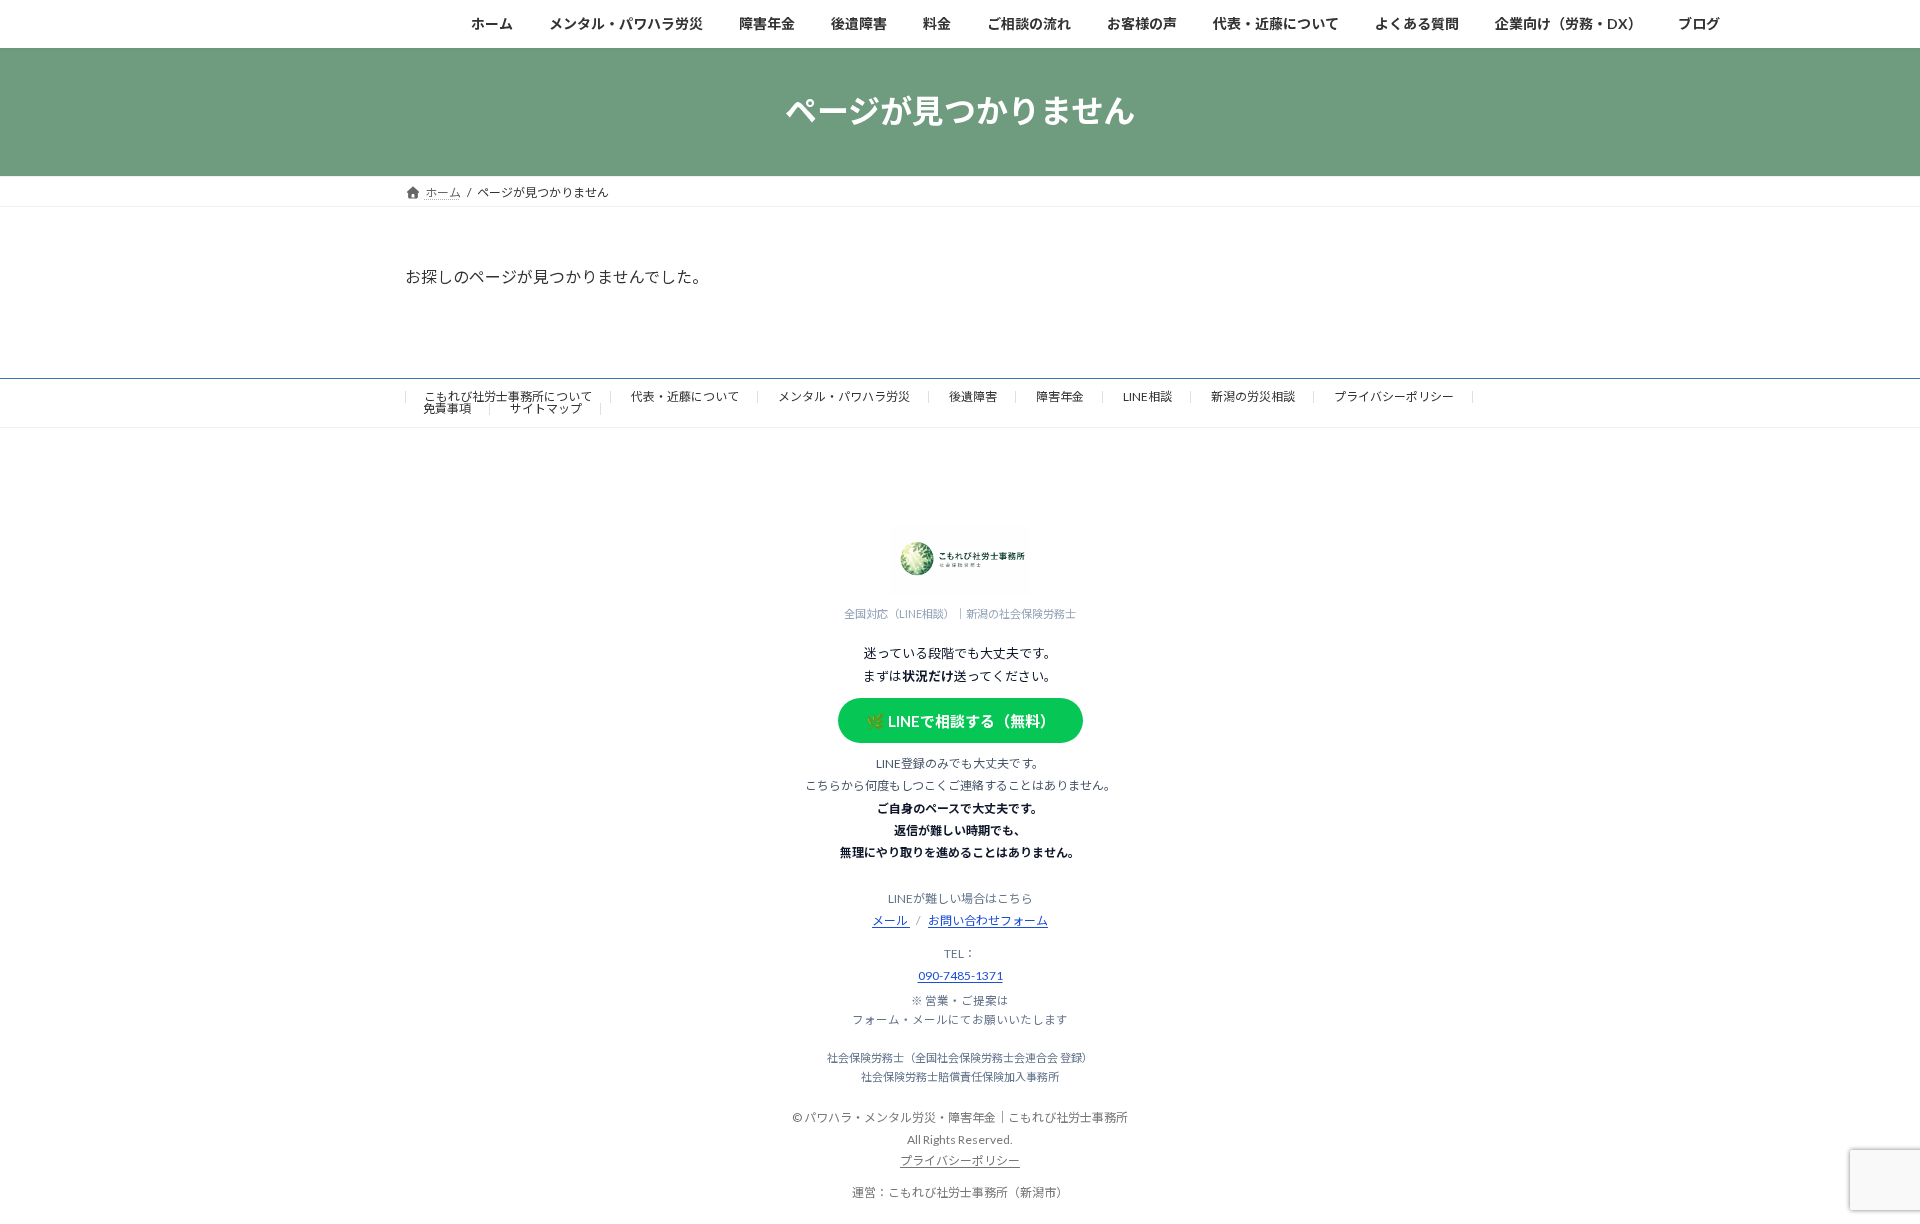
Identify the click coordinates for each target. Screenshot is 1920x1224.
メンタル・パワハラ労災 (844, 396)
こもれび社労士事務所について (508, 396)
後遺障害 (973, 396)
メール (891, 920)
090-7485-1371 (960, 975)
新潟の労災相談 (1253, 396)
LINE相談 (1147, 396)
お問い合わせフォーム (988, 920)
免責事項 (447, 408)
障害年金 (1060, 396)
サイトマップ (546, 408)
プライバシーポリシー (1394, 396)
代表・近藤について (685, 396)
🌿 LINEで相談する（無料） (960, 721)
